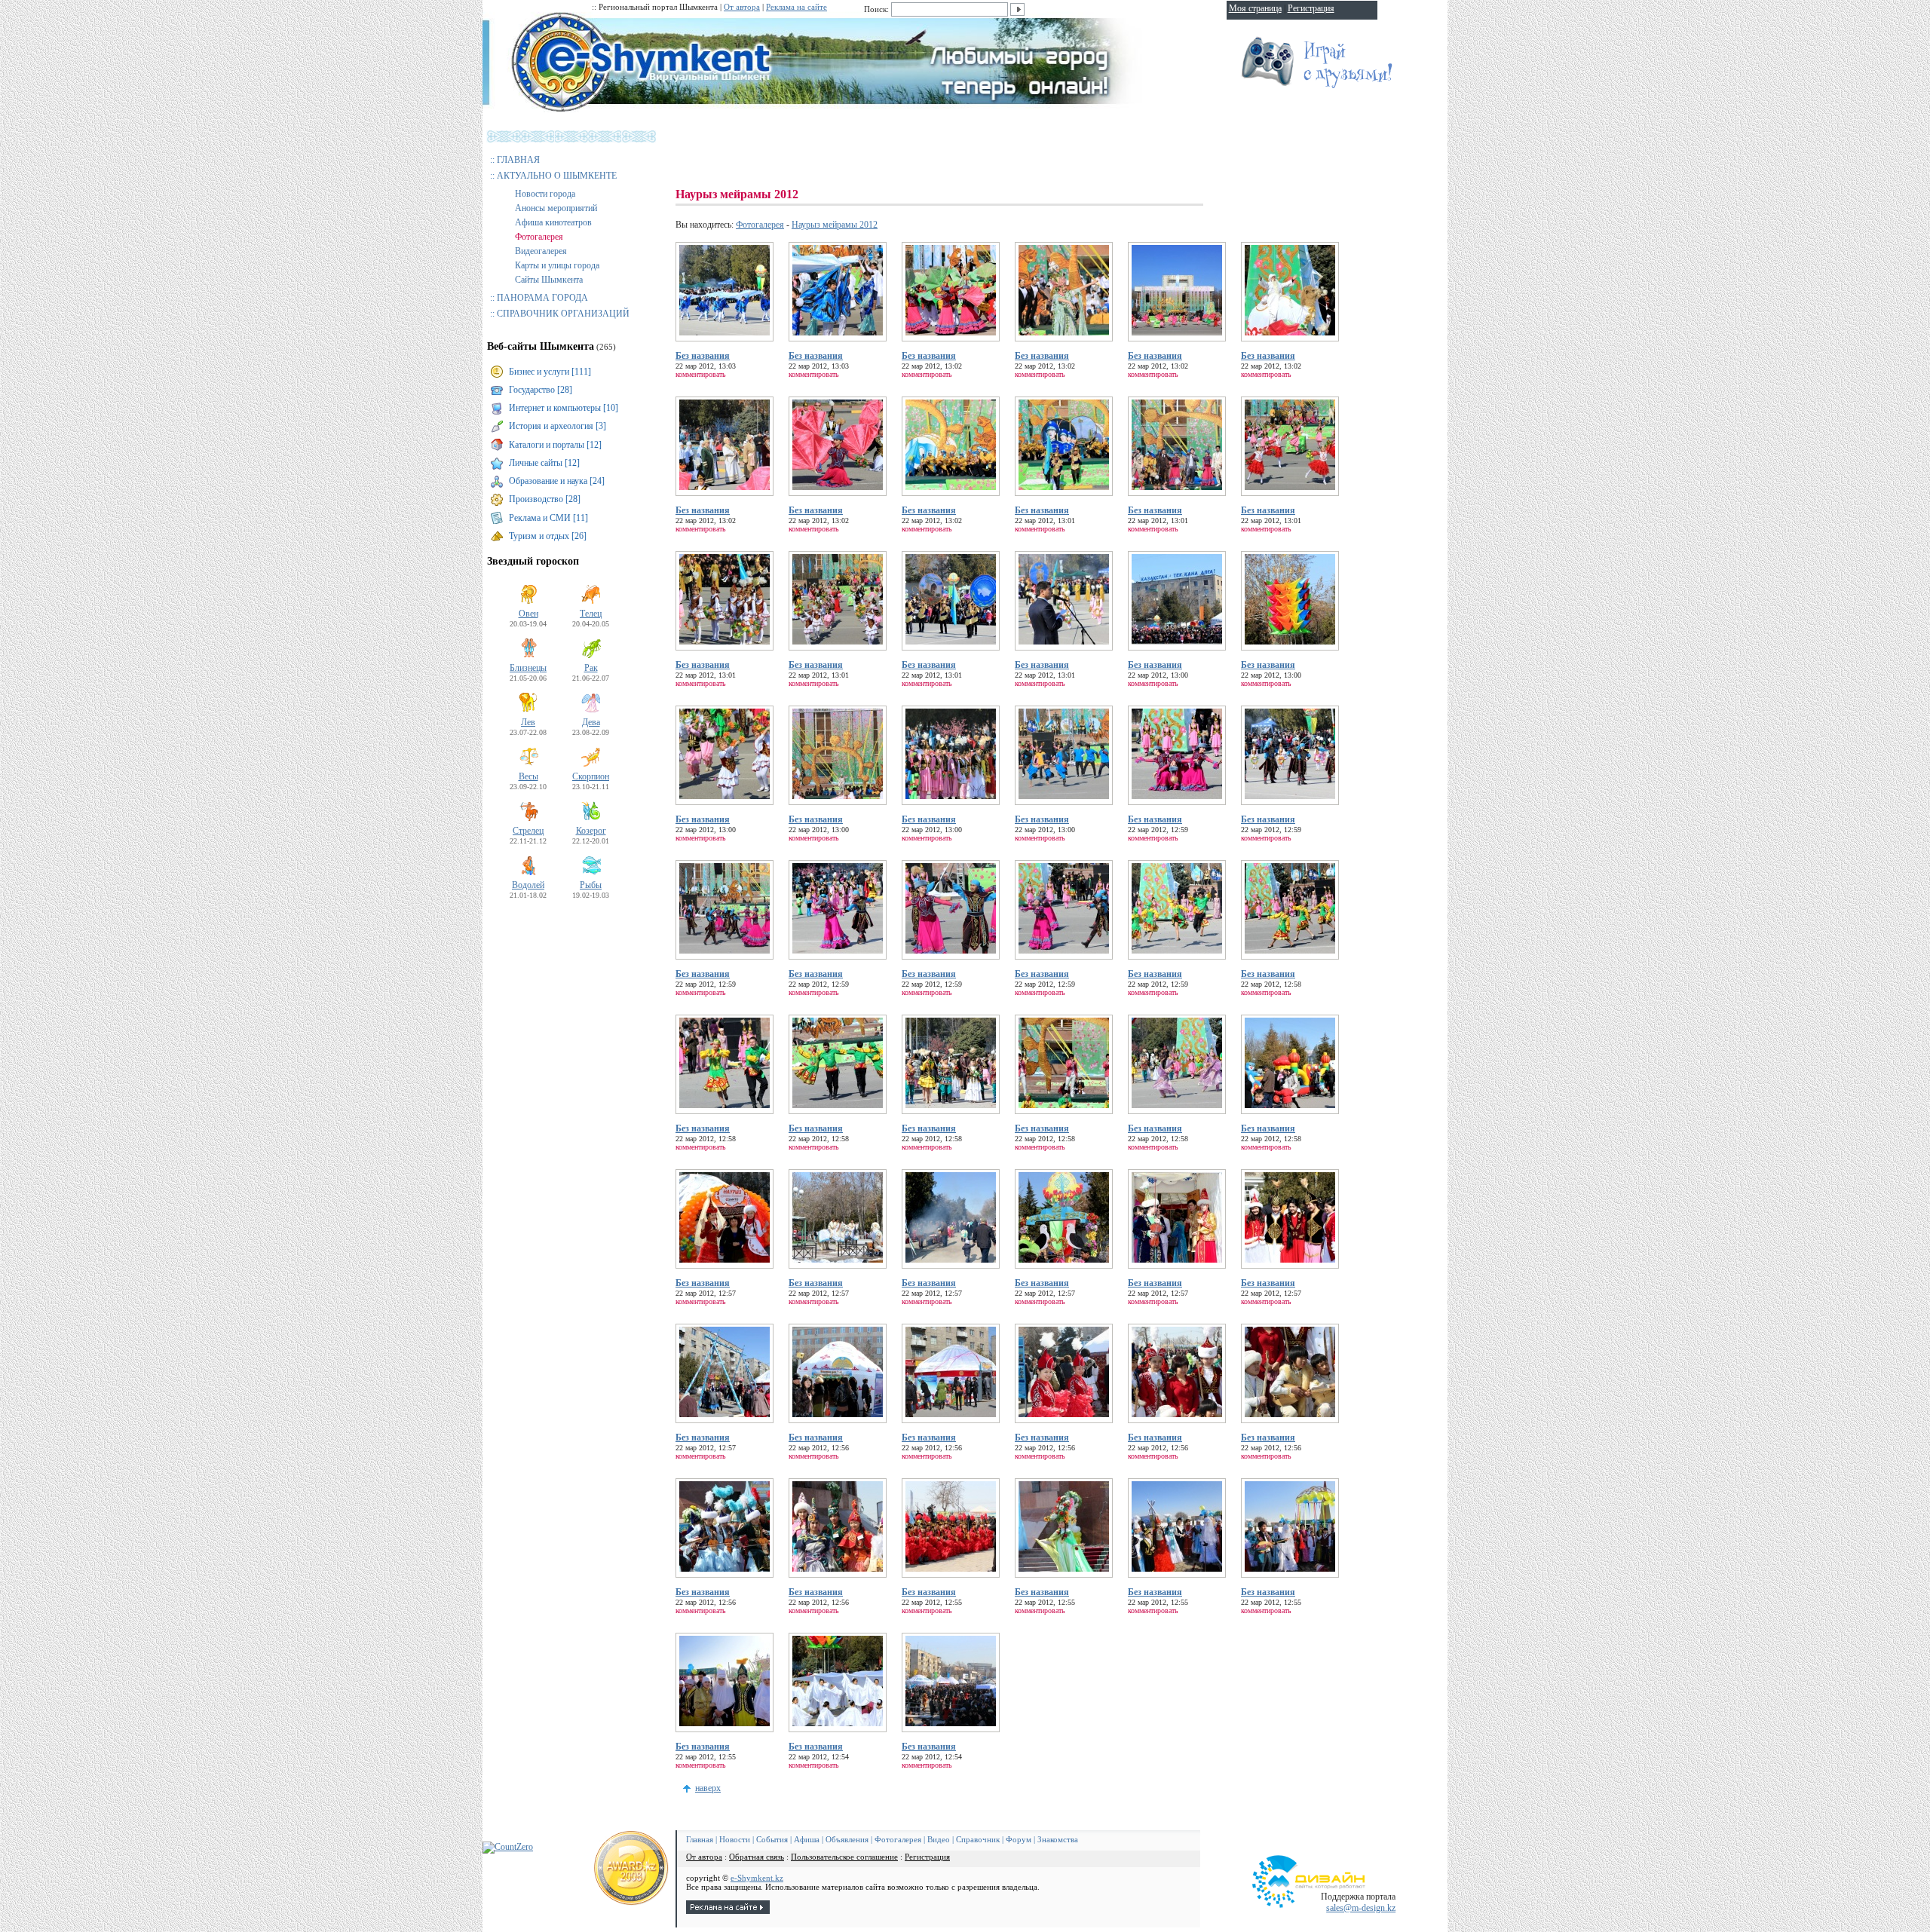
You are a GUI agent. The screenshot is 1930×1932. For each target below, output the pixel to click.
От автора (742, 7)
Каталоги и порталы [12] (555, 445)
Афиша (807, 1839)
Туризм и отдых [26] (548, 536)
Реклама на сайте (797, 7)
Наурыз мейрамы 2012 (835, 225)
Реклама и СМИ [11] (548, 518)
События (772, 1839)
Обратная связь (757, 1857)
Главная (700, 1839)
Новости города (545, 194)
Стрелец (528, 831)
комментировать (701, 374)
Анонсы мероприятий (556, 208)
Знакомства (1058, 1839)
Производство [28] (545, 499)
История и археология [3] (558, 426)
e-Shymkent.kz (757, 1878)
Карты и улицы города (557, 265)
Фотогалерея (539, 237)
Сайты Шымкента (549, 280)
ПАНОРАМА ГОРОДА (542, 298)
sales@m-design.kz (1361, 1908)
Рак (591, 668)
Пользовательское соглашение (844, 1857)
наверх (708, 1788)
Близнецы (528, 668)
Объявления (847, 1839)
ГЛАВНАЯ (518, 160)
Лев (528, 722)
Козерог (591, 831)
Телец (591, 614)
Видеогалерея (541, 251)
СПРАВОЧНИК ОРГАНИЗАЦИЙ (563, 314)
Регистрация (927, 1857)
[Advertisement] (950, 151)
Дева (591, 722)
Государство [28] (541, 390)
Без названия (703, 356)
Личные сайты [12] (544, 463)
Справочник (978, 1839)
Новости (735, 1839)
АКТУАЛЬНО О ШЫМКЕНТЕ (557, 176)
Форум (1019, 1839)
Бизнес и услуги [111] (550, 372)
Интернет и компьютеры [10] (564, 408)
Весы (528, 776)
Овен (528, 614)
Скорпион (591, 776)
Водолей (528, 885)
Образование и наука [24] (557, 481)
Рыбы (591, 885)
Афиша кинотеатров (553, 222)
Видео (939, 1839)
